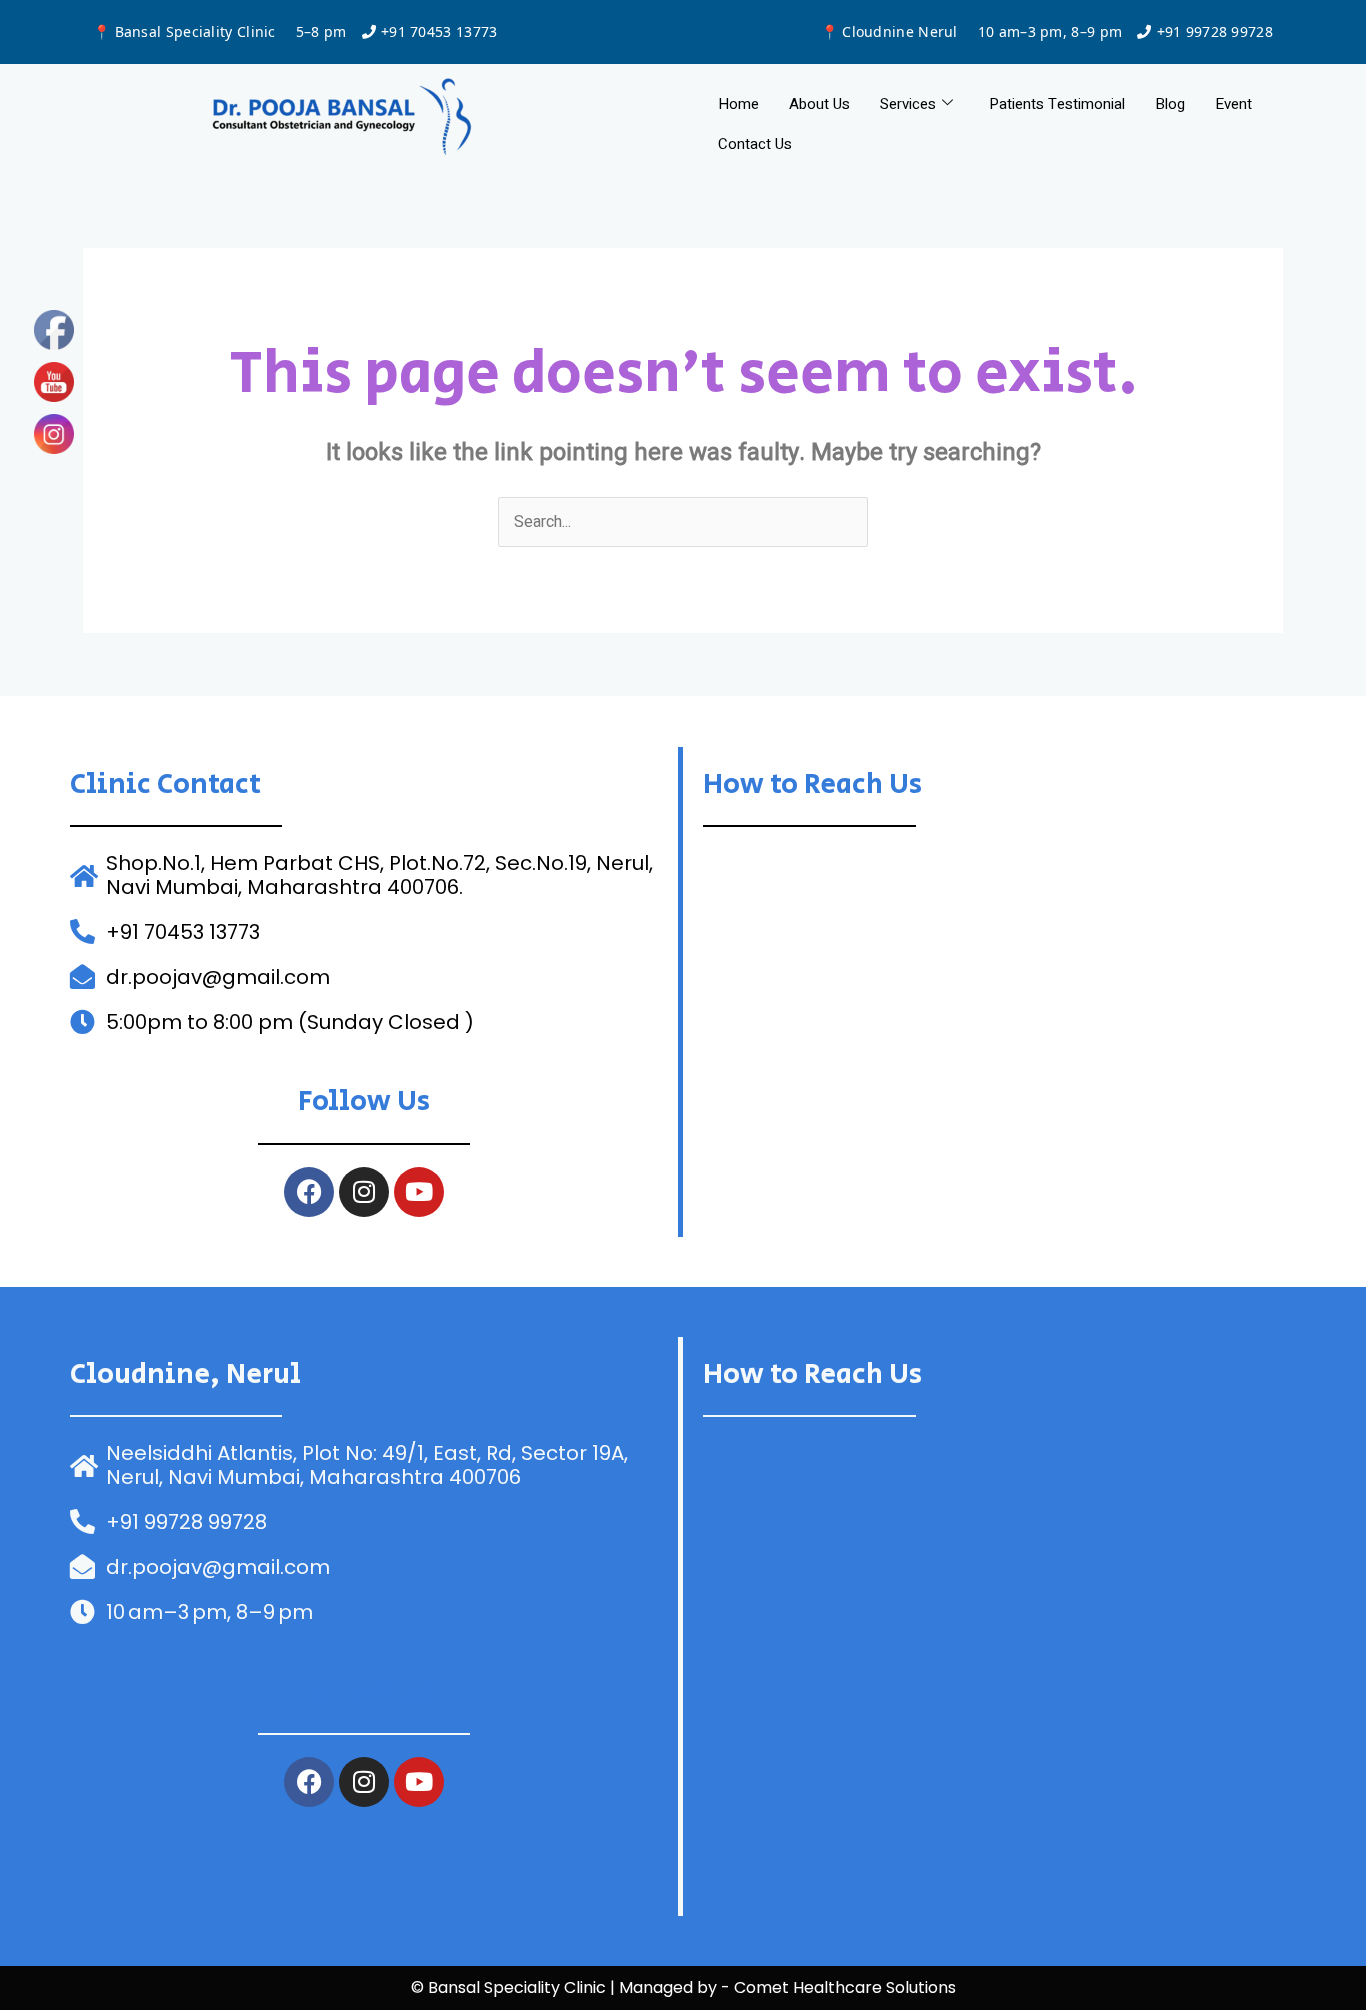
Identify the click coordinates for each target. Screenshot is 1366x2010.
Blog (1170, 104)
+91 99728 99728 (1215, 31)
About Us (819, 104)
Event (1233, 104)
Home (738, 104)
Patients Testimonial (1057, 104)
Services (908, 104)
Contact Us (755, 144)
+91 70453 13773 (439, 31)
